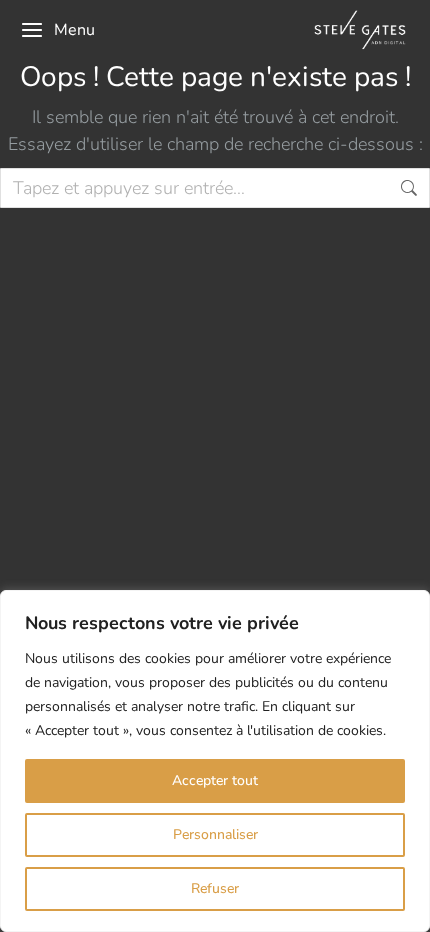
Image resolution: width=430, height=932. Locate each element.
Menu (74, 30)
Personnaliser (215, 834)
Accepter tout (215, 780)
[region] (215, 761)
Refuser (215, 888)
